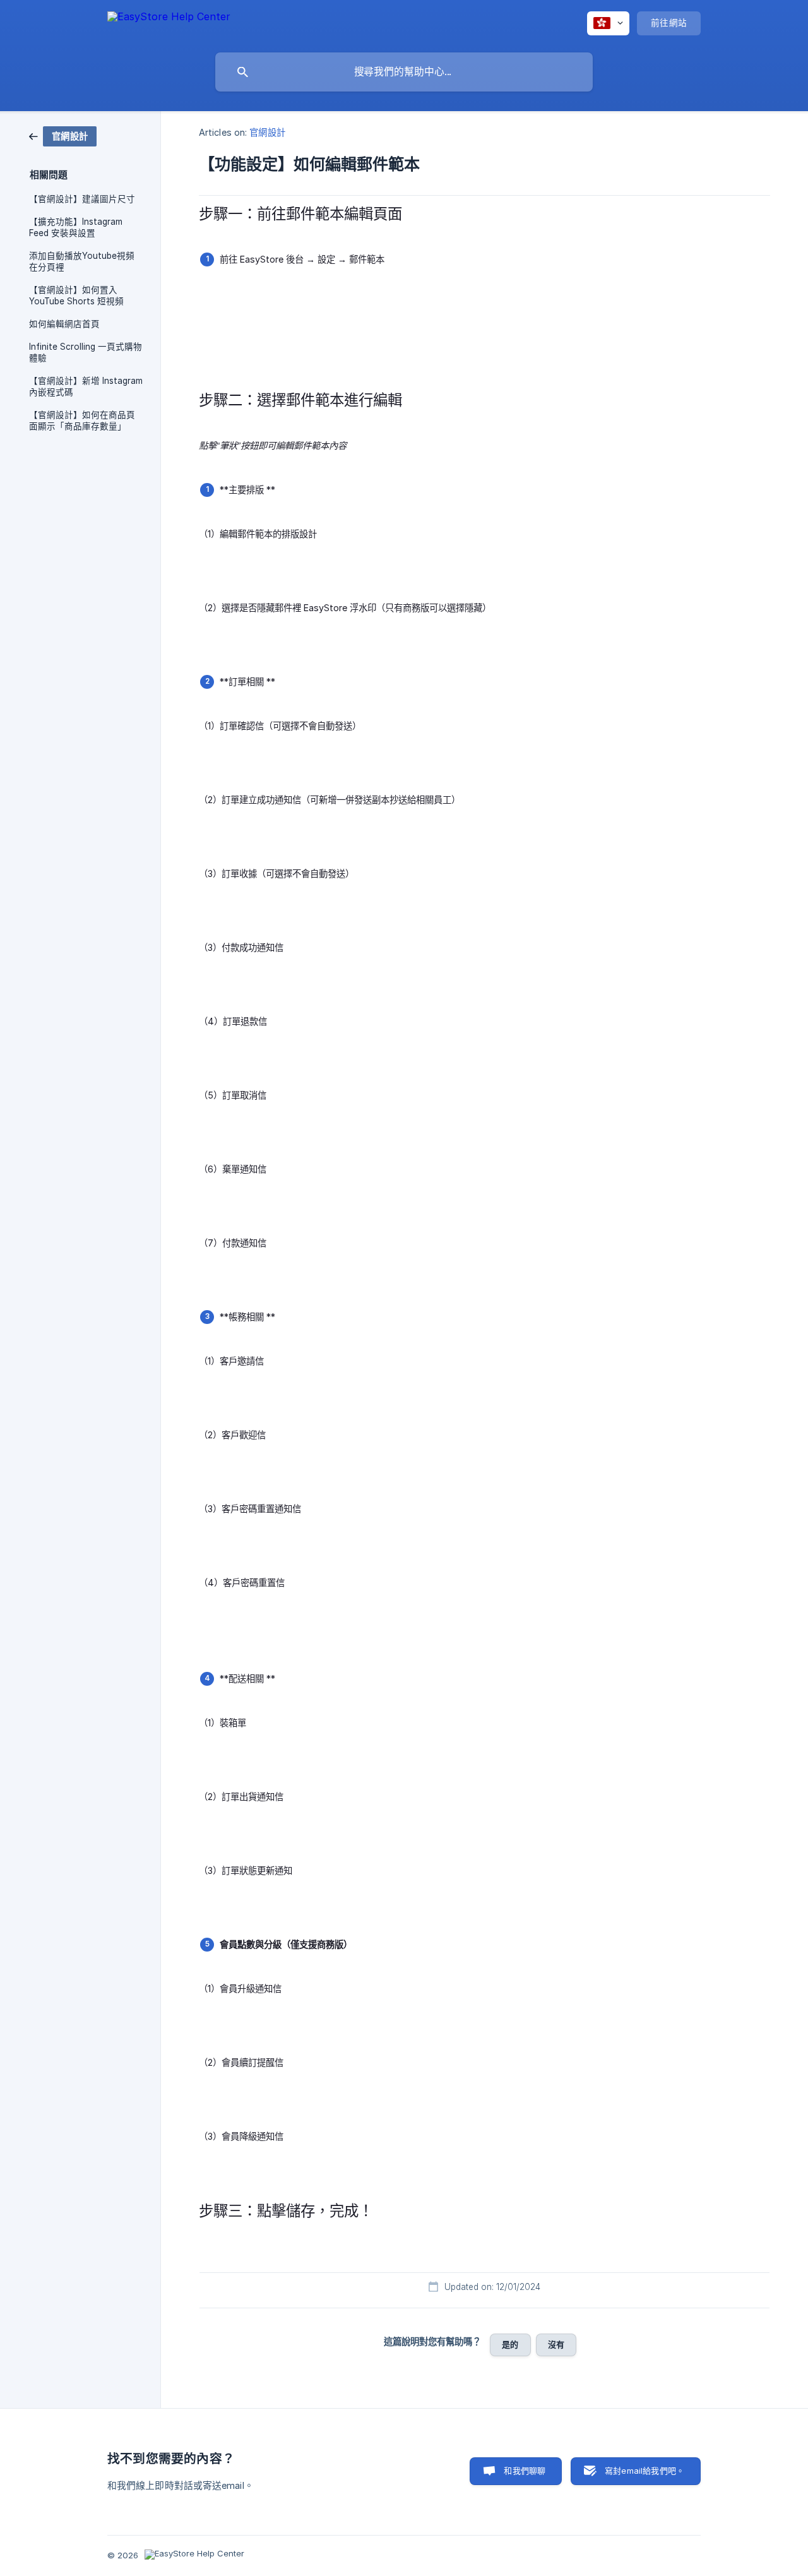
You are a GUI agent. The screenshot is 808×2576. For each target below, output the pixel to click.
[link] (63, 135)
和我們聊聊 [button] (525, 2471)
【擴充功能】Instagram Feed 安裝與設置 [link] (76, 227)
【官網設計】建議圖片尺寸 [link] (82, 199)
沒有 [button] (556, 2344)
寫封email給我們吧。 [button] (645, 2471)
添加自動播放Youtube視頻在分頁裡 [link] (82, 261)
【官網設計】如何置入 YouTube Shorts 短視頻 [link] (76, 295)
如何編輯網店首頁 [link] (64, 324)
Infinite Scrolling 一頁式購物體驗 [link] (86, 352)
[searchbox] (404, 72)
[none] (169, 23)
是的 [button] (510, 2344)
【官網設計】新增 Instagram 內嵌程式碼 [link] (86, 386)
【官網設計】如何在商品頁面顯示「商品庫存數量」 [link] (82, 420)
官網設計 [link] (267, 132)
